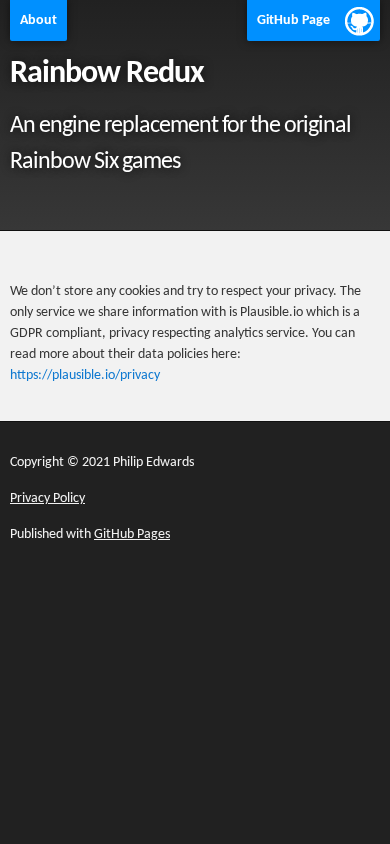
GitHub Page (293, 20)
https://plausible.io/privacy (85, 375)
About (38, 20)
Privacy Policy (47, 498)
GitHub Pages (132, 534)
